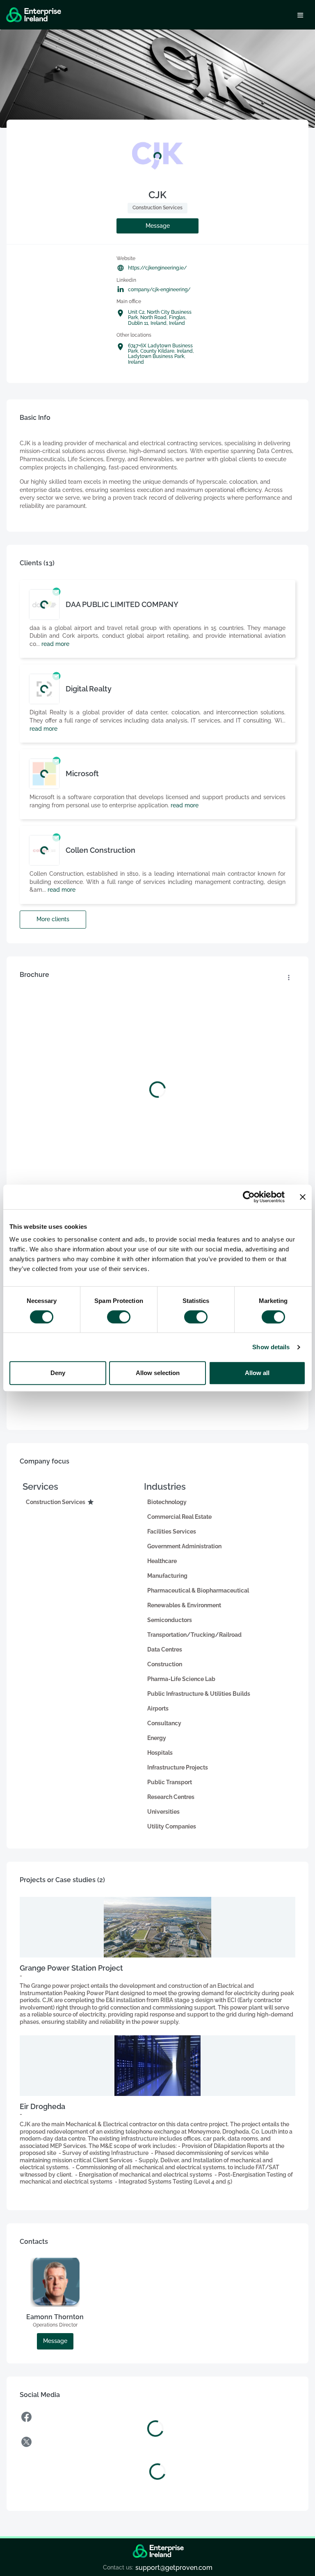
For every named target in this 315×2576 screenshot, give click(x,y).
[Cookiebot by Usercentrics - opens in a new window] (249, 1197)
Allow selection (158, 1373)
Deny (58, 1373)
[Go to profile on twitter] (157, 2443)
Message (158, 226)
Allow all (257, 1373)
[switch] (119, 1317)
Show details (271, 1347)
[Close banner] (303, 1197)
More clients (53, 919)
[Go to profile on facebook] (155, 2418)
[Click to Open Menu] (300, 15)
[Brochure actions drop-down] (289, 978)
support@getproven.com (174, 2568)
